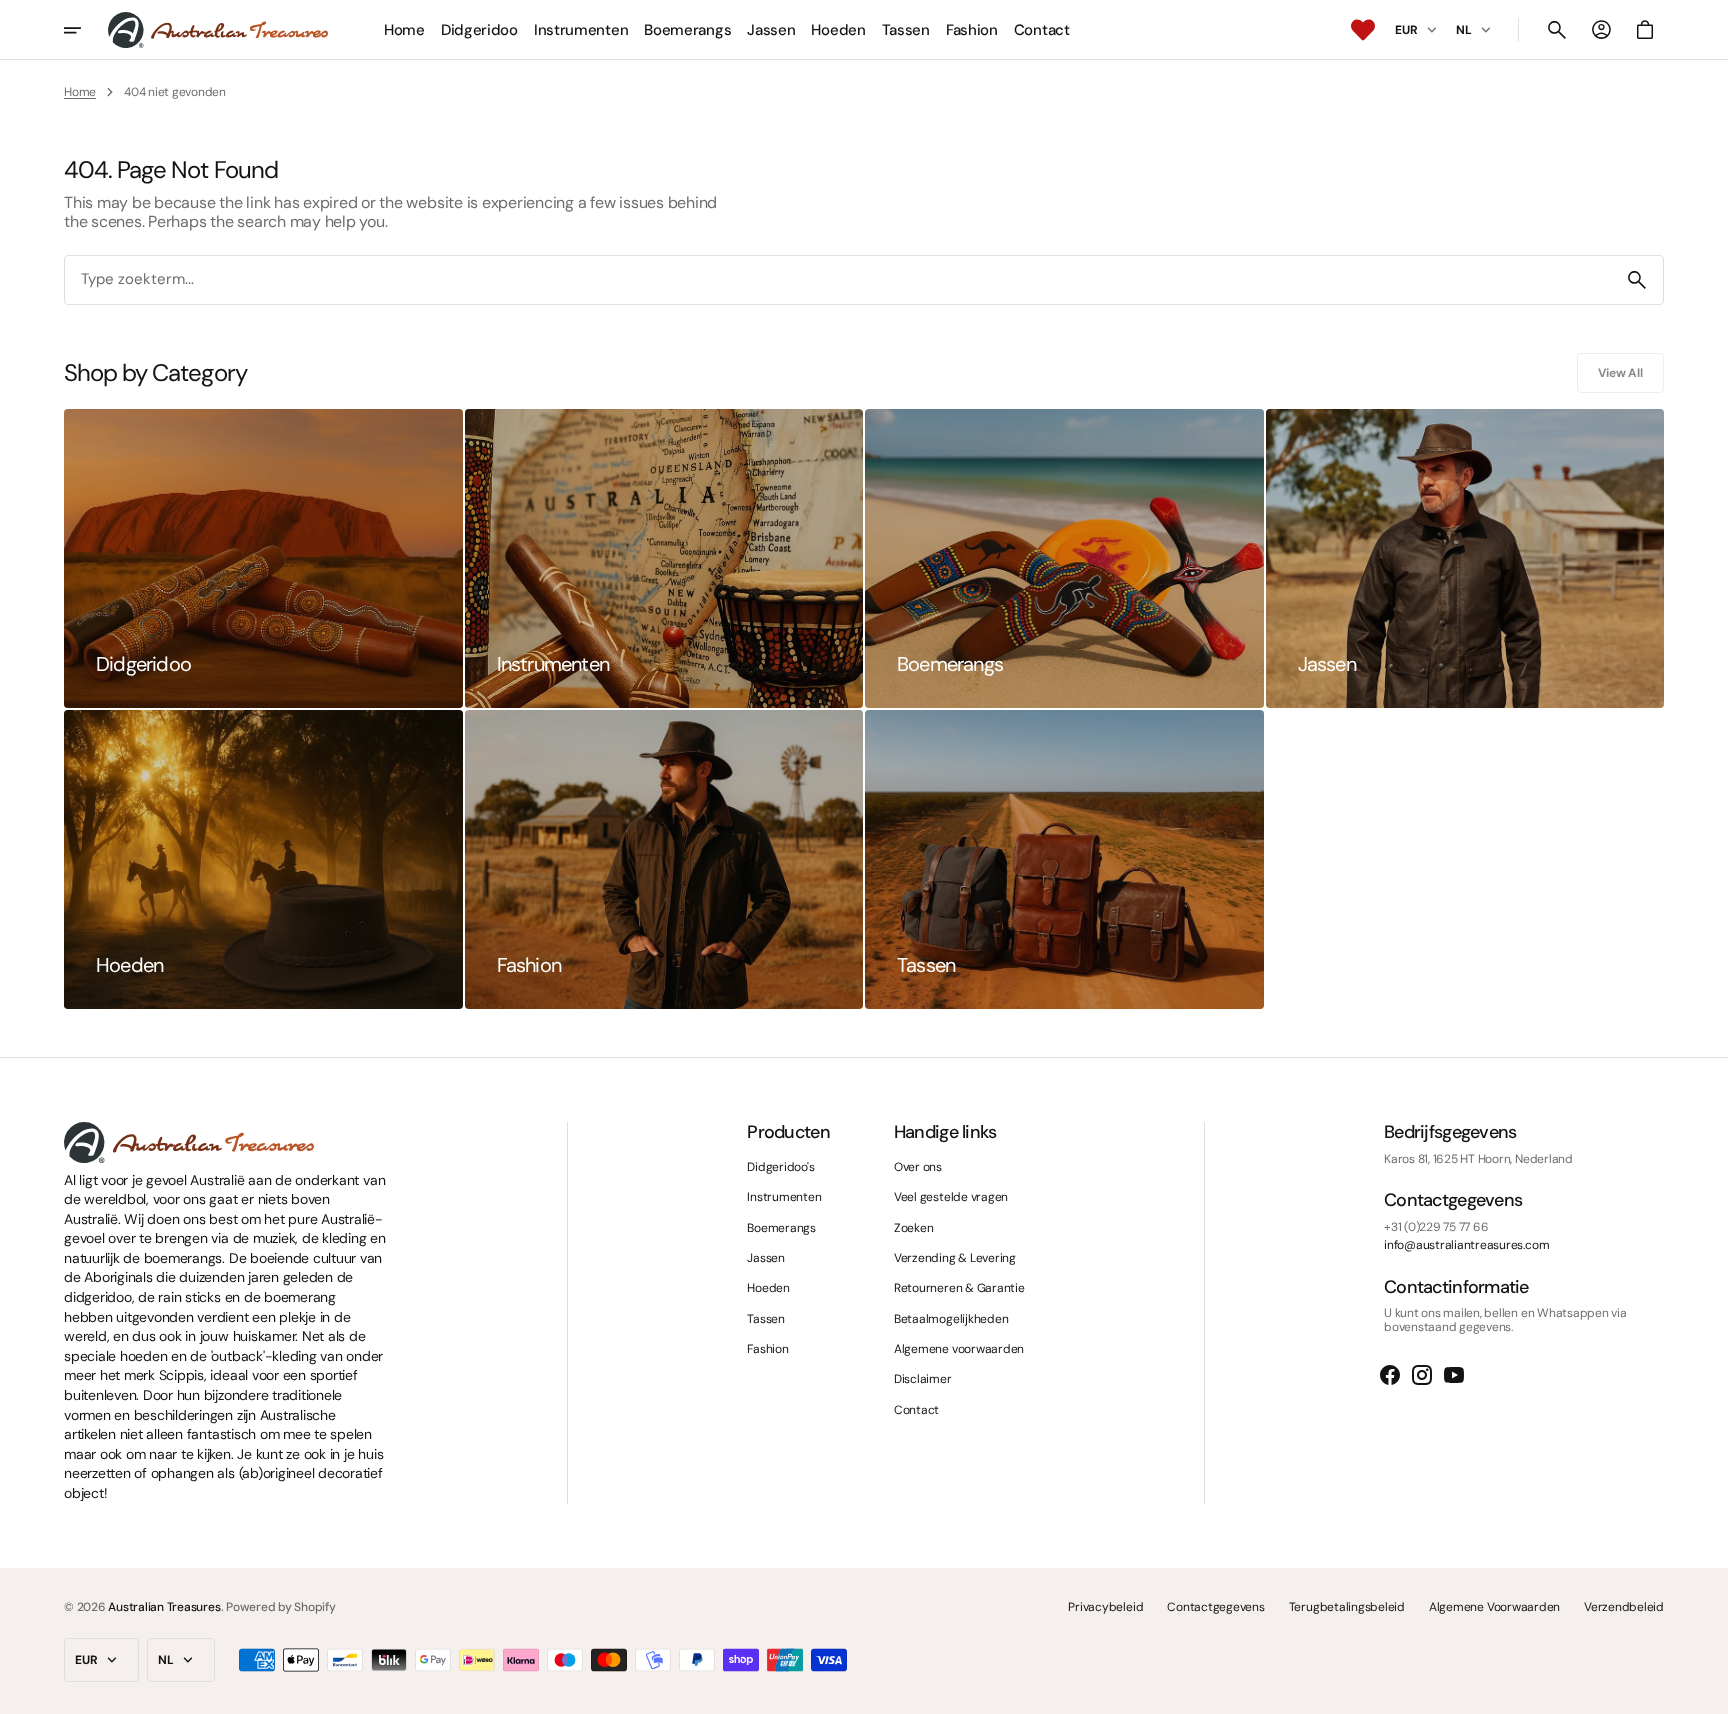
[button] (1557, 30)
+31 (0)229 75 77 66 (1436, 1227)
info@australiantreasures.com (1466, 1245)
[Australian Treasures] (218, 30)
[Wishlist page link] (1363, 30)
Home (80, 92)
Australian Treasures (164, 1607)
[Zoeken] (1637, 280)
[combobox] (838, 280)
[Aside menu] (86, 30)
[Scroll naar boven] (1704, 1690)
